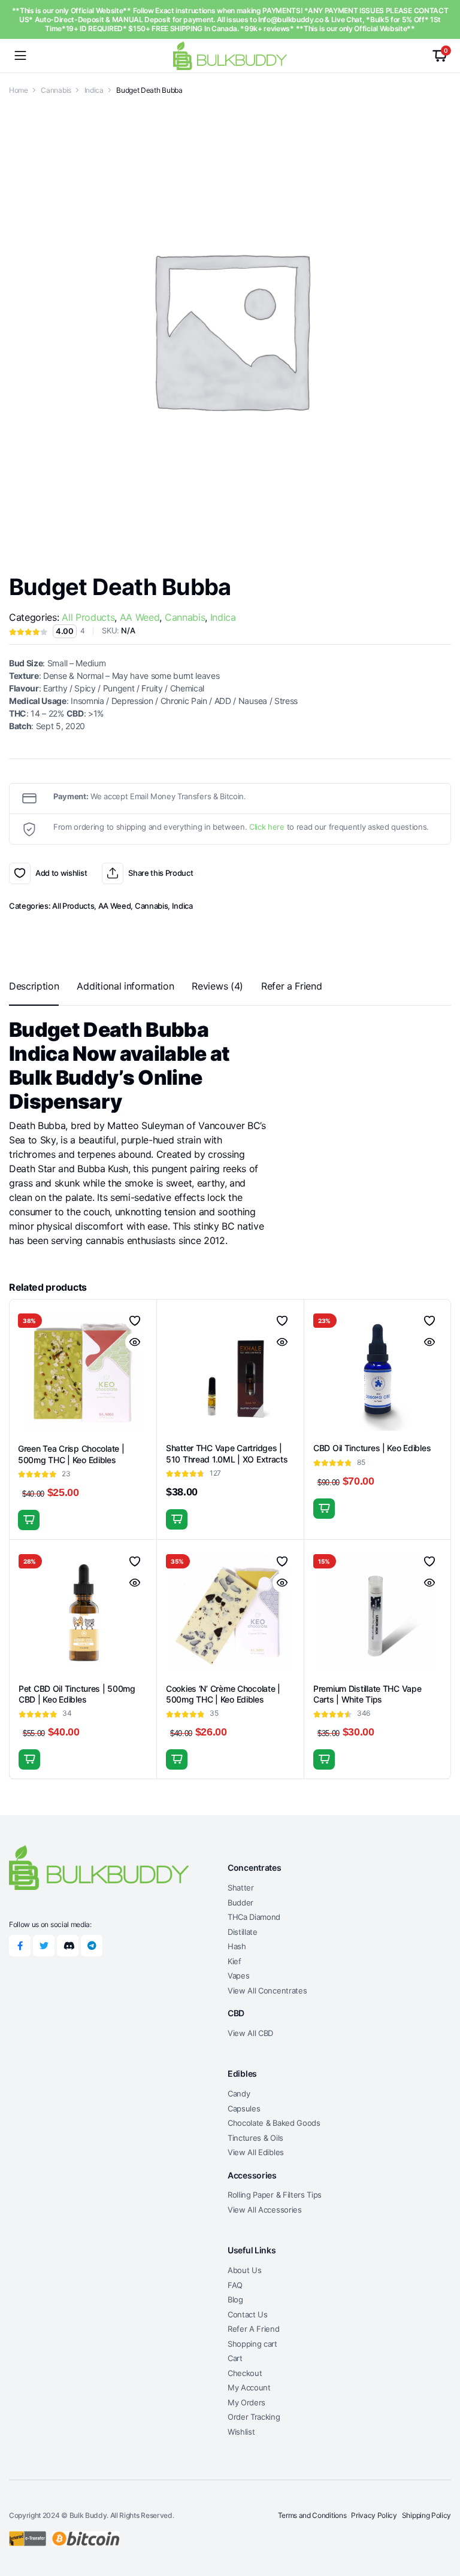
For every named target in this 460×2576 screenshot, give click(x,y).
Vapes (238, 1976)
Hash (237, 1946)
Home (19, 90)
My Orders (246, 2402)
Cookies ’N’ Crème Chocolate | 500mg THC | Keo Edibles (223, 1694)
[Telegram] (92, 1946)
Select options (177, 1519)
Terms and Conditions (312, 2515)
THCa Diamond (254, 1917)
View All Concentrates (267, 1991)
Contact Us (248, 2314)
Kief (234, 1961)
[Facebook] (20, 1946)
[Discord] (68, 1946)
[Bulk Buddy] (230, 55)
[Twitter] (44, 1946)
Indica (94, 90)
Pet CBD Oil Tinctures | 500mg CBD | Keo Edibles (77, 1694)
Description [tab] (34, 986)
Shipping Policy (426, 2515)
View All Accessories (265, 2210)
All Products (88, 617)
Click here (267, 827)
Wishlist (241, 2432)
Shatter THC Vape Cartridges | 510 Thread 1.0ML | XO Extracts (227, 1453)
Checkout (245, 2373)
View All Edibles (256, 2152)
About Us (244, 2270)
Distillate (243, 1932)
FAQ (235, 2285)
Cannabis (56, 90)
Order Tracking (254, 2417)
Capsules (244, 2108)
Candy (239, 2093)
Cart (235, 2358)
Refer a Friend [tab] (292, 986)
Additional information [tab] (125, 986)
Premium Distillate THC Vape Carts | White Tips (367, 1694)
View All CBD (250, 2033)
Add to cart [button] (29, 1520)
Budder (240, 1903)
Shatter (241, 1888)
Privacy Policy (374, 2515)
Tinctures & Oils (255, 2138)
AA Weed (140, 617)
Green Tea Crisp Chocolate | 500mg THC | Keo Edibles (71, 1454)
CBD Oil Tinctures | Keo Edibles (372, 1448)
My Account (249, 2387)
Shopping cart (252, 2344)
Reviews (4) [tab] (217, 986)
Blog (235, 2299)
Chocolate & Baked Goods (274, 2123)
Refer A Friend (254, 2329)
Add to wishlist (20, 873)
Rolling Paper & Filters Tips (275, 2195)
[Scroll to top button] (441, 2522)
